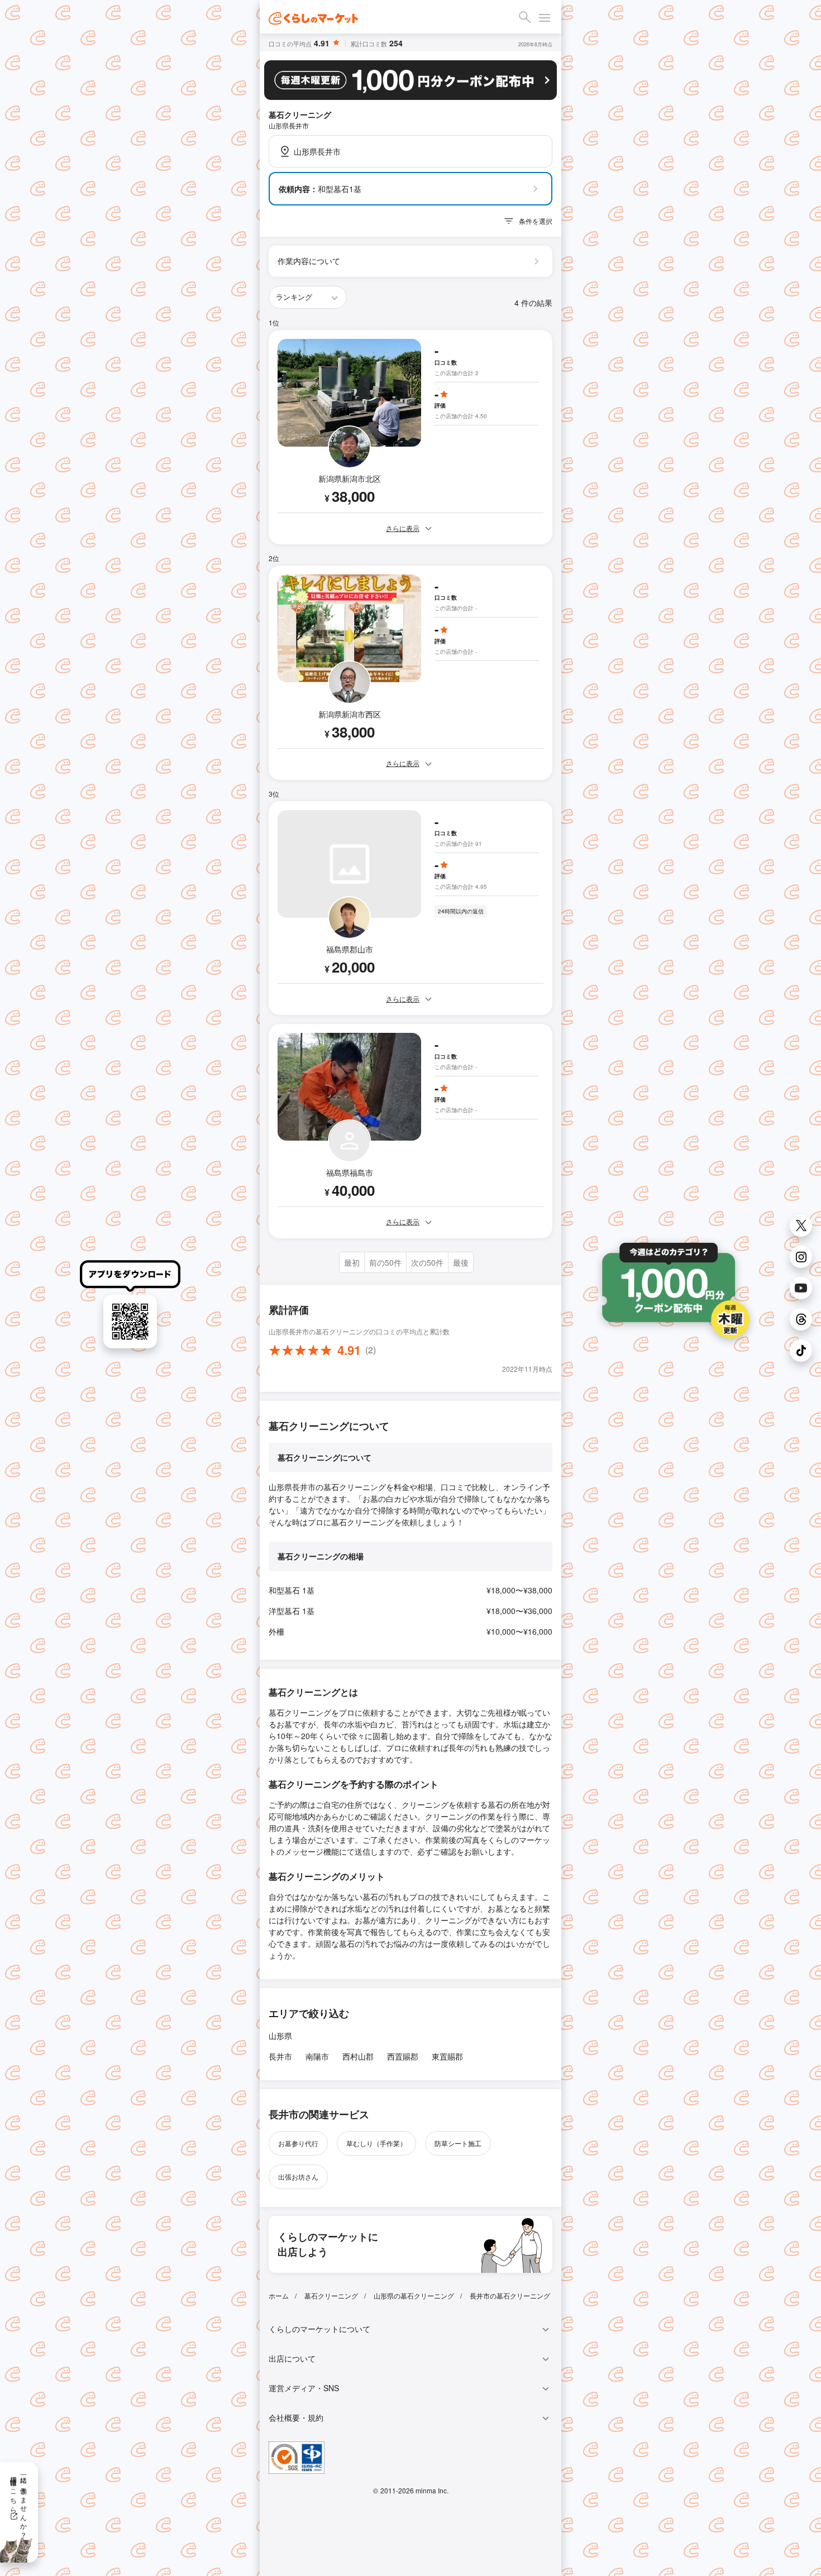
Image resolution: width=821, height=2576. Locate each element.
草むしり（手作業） (376, 2143)
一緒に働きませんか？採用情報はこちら (19, 2503)
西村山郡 (358, 2056)
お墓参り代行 (298, 2143)
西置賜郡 (403, 2056)
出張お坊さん (298, 2177)
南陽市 (317, 2056)
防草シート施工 (458, 2143)
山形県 (280, 2036)
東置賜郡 (447, 2056)
